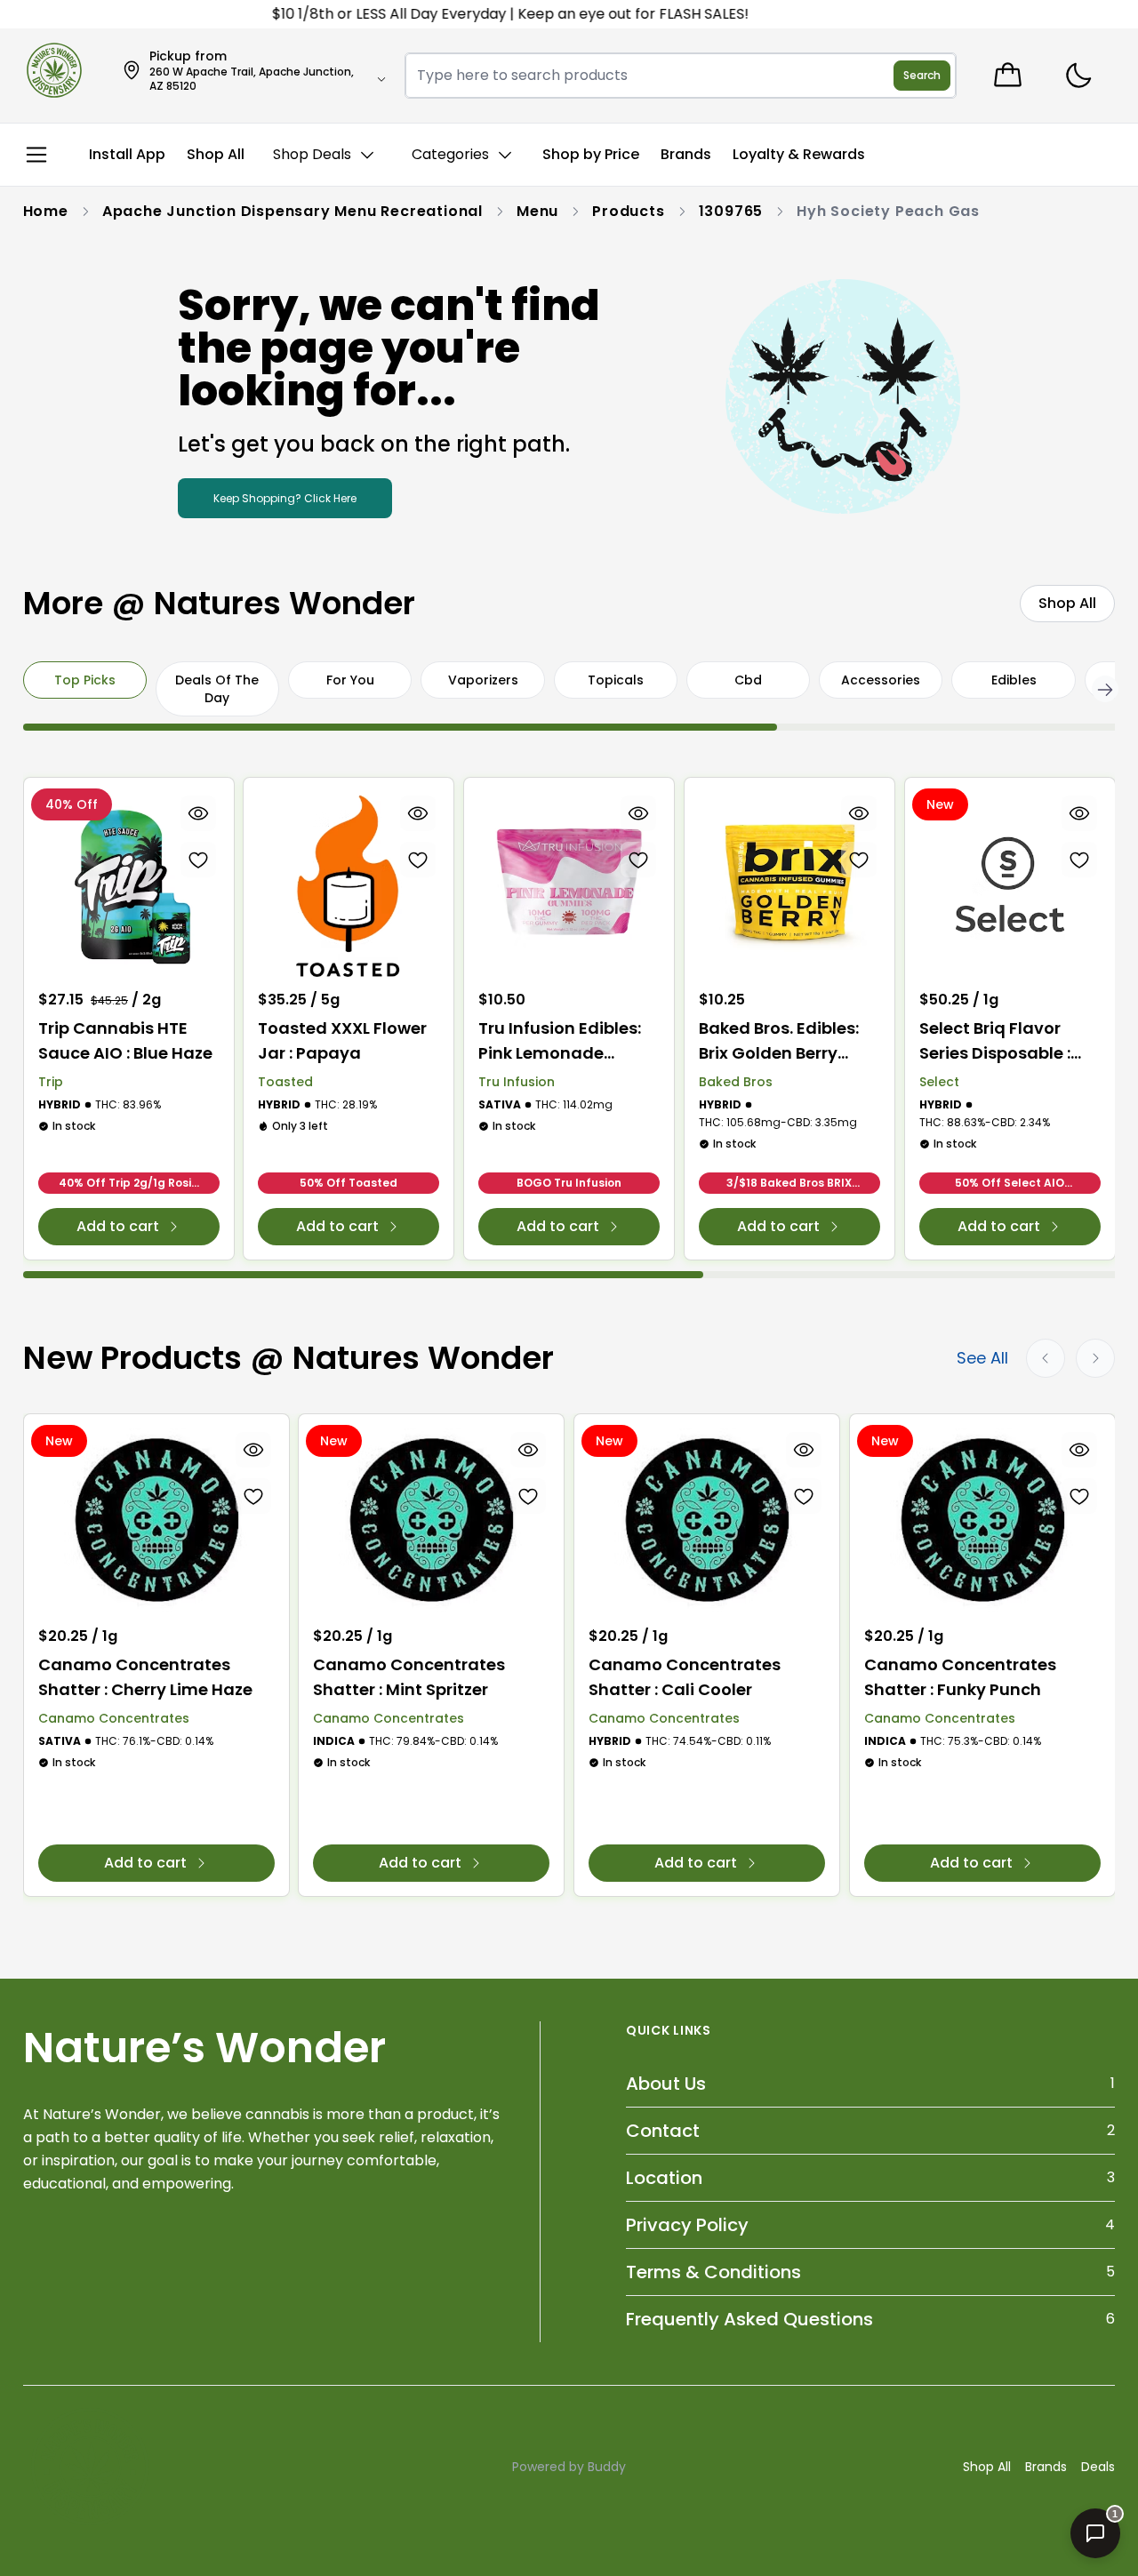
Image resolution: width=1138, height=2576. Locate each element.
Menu (537, 211)
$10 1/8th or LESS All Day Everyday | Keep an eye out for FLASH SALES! (481, 14)
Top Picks (85, 680)
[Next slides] (1095, 1358)
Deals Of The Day (217, 689)
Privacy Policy (687, 2225)
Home (46, 211)
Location (664, 2178)
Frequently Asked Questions (749, 2319)
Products (628, 211)
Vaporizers (483, 680)
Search (922, 75)
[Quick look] (197, 813)
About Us (666, 2084)
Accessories (881, 680)
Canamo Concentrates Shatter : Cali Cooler (685, 1677)
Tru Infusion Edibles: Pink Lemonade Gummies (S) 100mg (563, 1041)
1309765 (731, 211)
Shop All (987, 2467)
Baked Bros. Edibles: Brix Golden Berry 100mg (779, 1041)
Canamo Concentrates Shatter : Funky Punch (960, 1677)
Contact (663, 2131)
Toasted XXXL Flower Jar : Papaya (342, 1040)
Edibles (1014, 680)
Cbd (748, 680)
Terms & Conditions (713, 2272)
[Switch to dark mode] (1078, 76)
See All (982, 1358)
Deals (1098, 2467)
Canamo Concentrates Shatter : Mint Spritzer (409, 1677)
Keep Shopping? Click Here (285, 498)
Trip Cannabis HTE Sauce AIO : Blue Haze (125, 1040)
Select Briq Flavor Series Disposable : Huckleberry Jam (995, 1041)
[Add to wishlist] (197, 860)
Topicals (616, 680)
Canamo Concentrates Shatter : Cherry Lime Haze (145, 1677)
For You (350, 680)
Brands (1046, 2467)
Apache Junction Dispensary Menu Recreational (293, 211)
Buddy (607, 2467)
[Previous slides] (1046, 1358)
